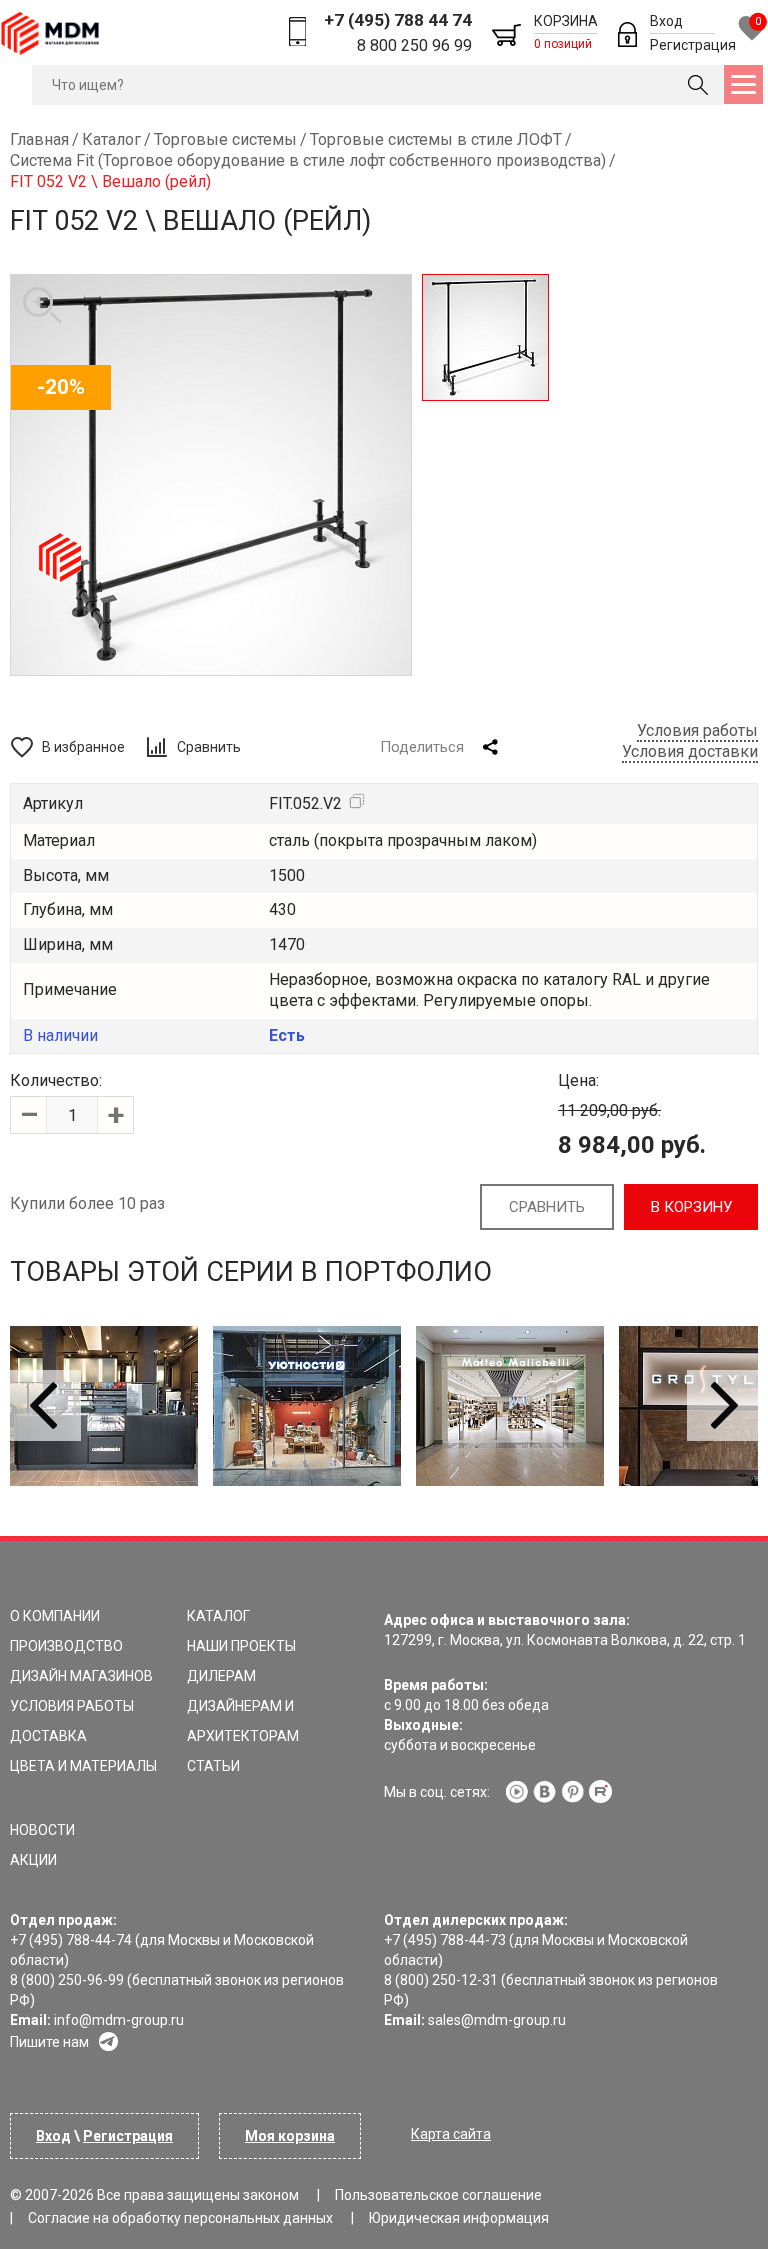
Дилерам (221, 1676)
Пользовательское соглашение (438, 2195)
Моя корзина (290, 2136)
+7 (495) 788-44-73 (445, 1940)
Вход (666, 21)
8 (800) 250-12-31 (441, 1980)
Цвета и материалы (83, 1766)
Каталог (218, 1616)
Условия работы (697, 730)
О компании (55, 1616)
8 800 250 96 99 (414, 45)
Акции (33, 1860)
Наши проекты (241, 1646)
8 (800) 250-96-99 (67, 1980)
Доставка (48, 1736)
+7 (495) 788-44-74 (71, 1940)
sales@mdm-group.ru (497, 2020)
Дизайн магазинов (81, 1676)
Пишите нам (49, 2042)
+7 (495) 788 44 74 (398, 20)
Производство (66, 1646)
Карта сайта (451, 2134)
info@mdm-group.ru (119, 2020)
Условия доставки (690, 751)
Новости (42, 1830)
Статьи (213, 1766)
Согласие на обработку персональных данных (180, 2218)
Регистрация (693, 45)
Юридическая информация (459, 2218)
